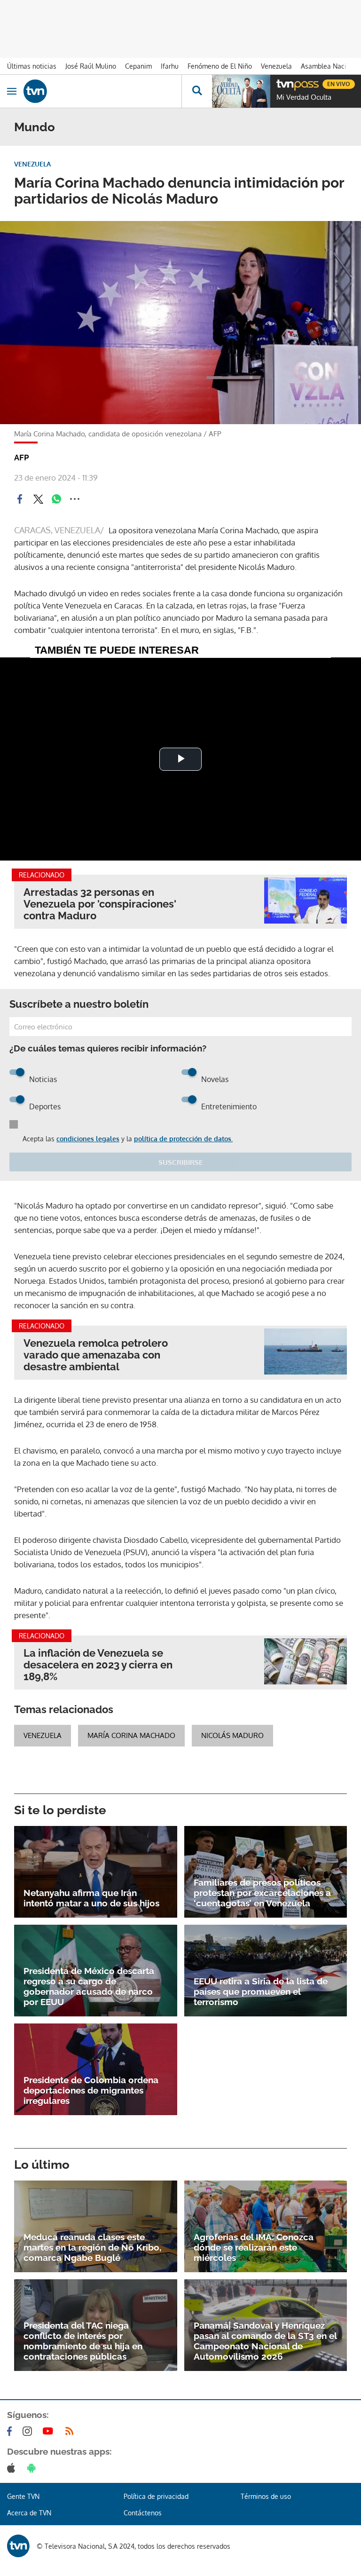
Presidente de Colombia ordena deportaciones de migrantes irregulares (91, 2090)
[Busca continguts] (197, 91)
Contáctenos (143, 2513)
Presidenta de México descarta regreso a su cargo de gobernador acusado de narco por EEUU (89, 1986)
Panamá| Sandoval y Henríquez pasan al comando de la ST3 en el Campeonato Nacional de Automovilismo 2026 (265, 2341)
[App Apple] (13, 2468)
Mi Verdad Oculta (304, 97)
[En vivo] (281, 83)
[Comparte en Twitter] (38, 499)
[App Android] (33, 2468)
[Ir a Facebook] (11, 2431)
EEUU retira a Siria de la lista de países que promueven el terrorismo (261, 1991)
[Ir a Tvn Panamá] (102, 91)
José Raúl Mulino (91, 66)
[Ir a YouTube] (50, 2431)
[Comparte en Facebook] (20, 499)
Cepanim (138, 66)
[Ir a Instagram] (29, 2431)
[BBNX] (18, 2546)
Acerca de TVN (29, 2513)
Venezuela (276, 66)
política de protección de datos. (183, 1139)
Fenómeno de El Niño (220, 66)
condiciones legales (88, 1139)
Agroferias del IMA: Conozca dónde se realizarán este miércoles (254, 2247)
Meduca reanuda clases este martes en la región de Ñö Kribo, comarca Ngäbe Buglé (92, 2247)
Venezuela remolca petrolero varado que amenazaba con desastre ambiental (96, 1355)
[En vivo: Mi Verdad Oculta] (241, 91)
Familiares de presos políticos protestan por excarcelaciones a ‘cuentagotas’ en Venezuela (262, 1893)
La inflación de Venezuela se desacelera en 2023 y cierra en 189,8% (98, 1665)
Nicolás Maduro (232, 1735)
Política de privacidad (156, 2496)
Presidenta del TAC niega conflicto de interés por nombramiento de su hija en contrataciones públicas (83, 2341)
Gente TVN (23, 2496)
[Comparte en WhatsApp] (56, 499)
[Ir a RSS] (71, 2431)
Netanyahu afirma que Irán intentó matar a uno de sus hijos (91, 1898)
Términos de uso (266, 2496)
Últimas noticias (32, 66)
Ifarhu (170, 66)
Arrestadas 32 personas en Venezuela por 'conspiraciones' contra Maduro (100, 904)
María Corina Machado (131, 1735)
